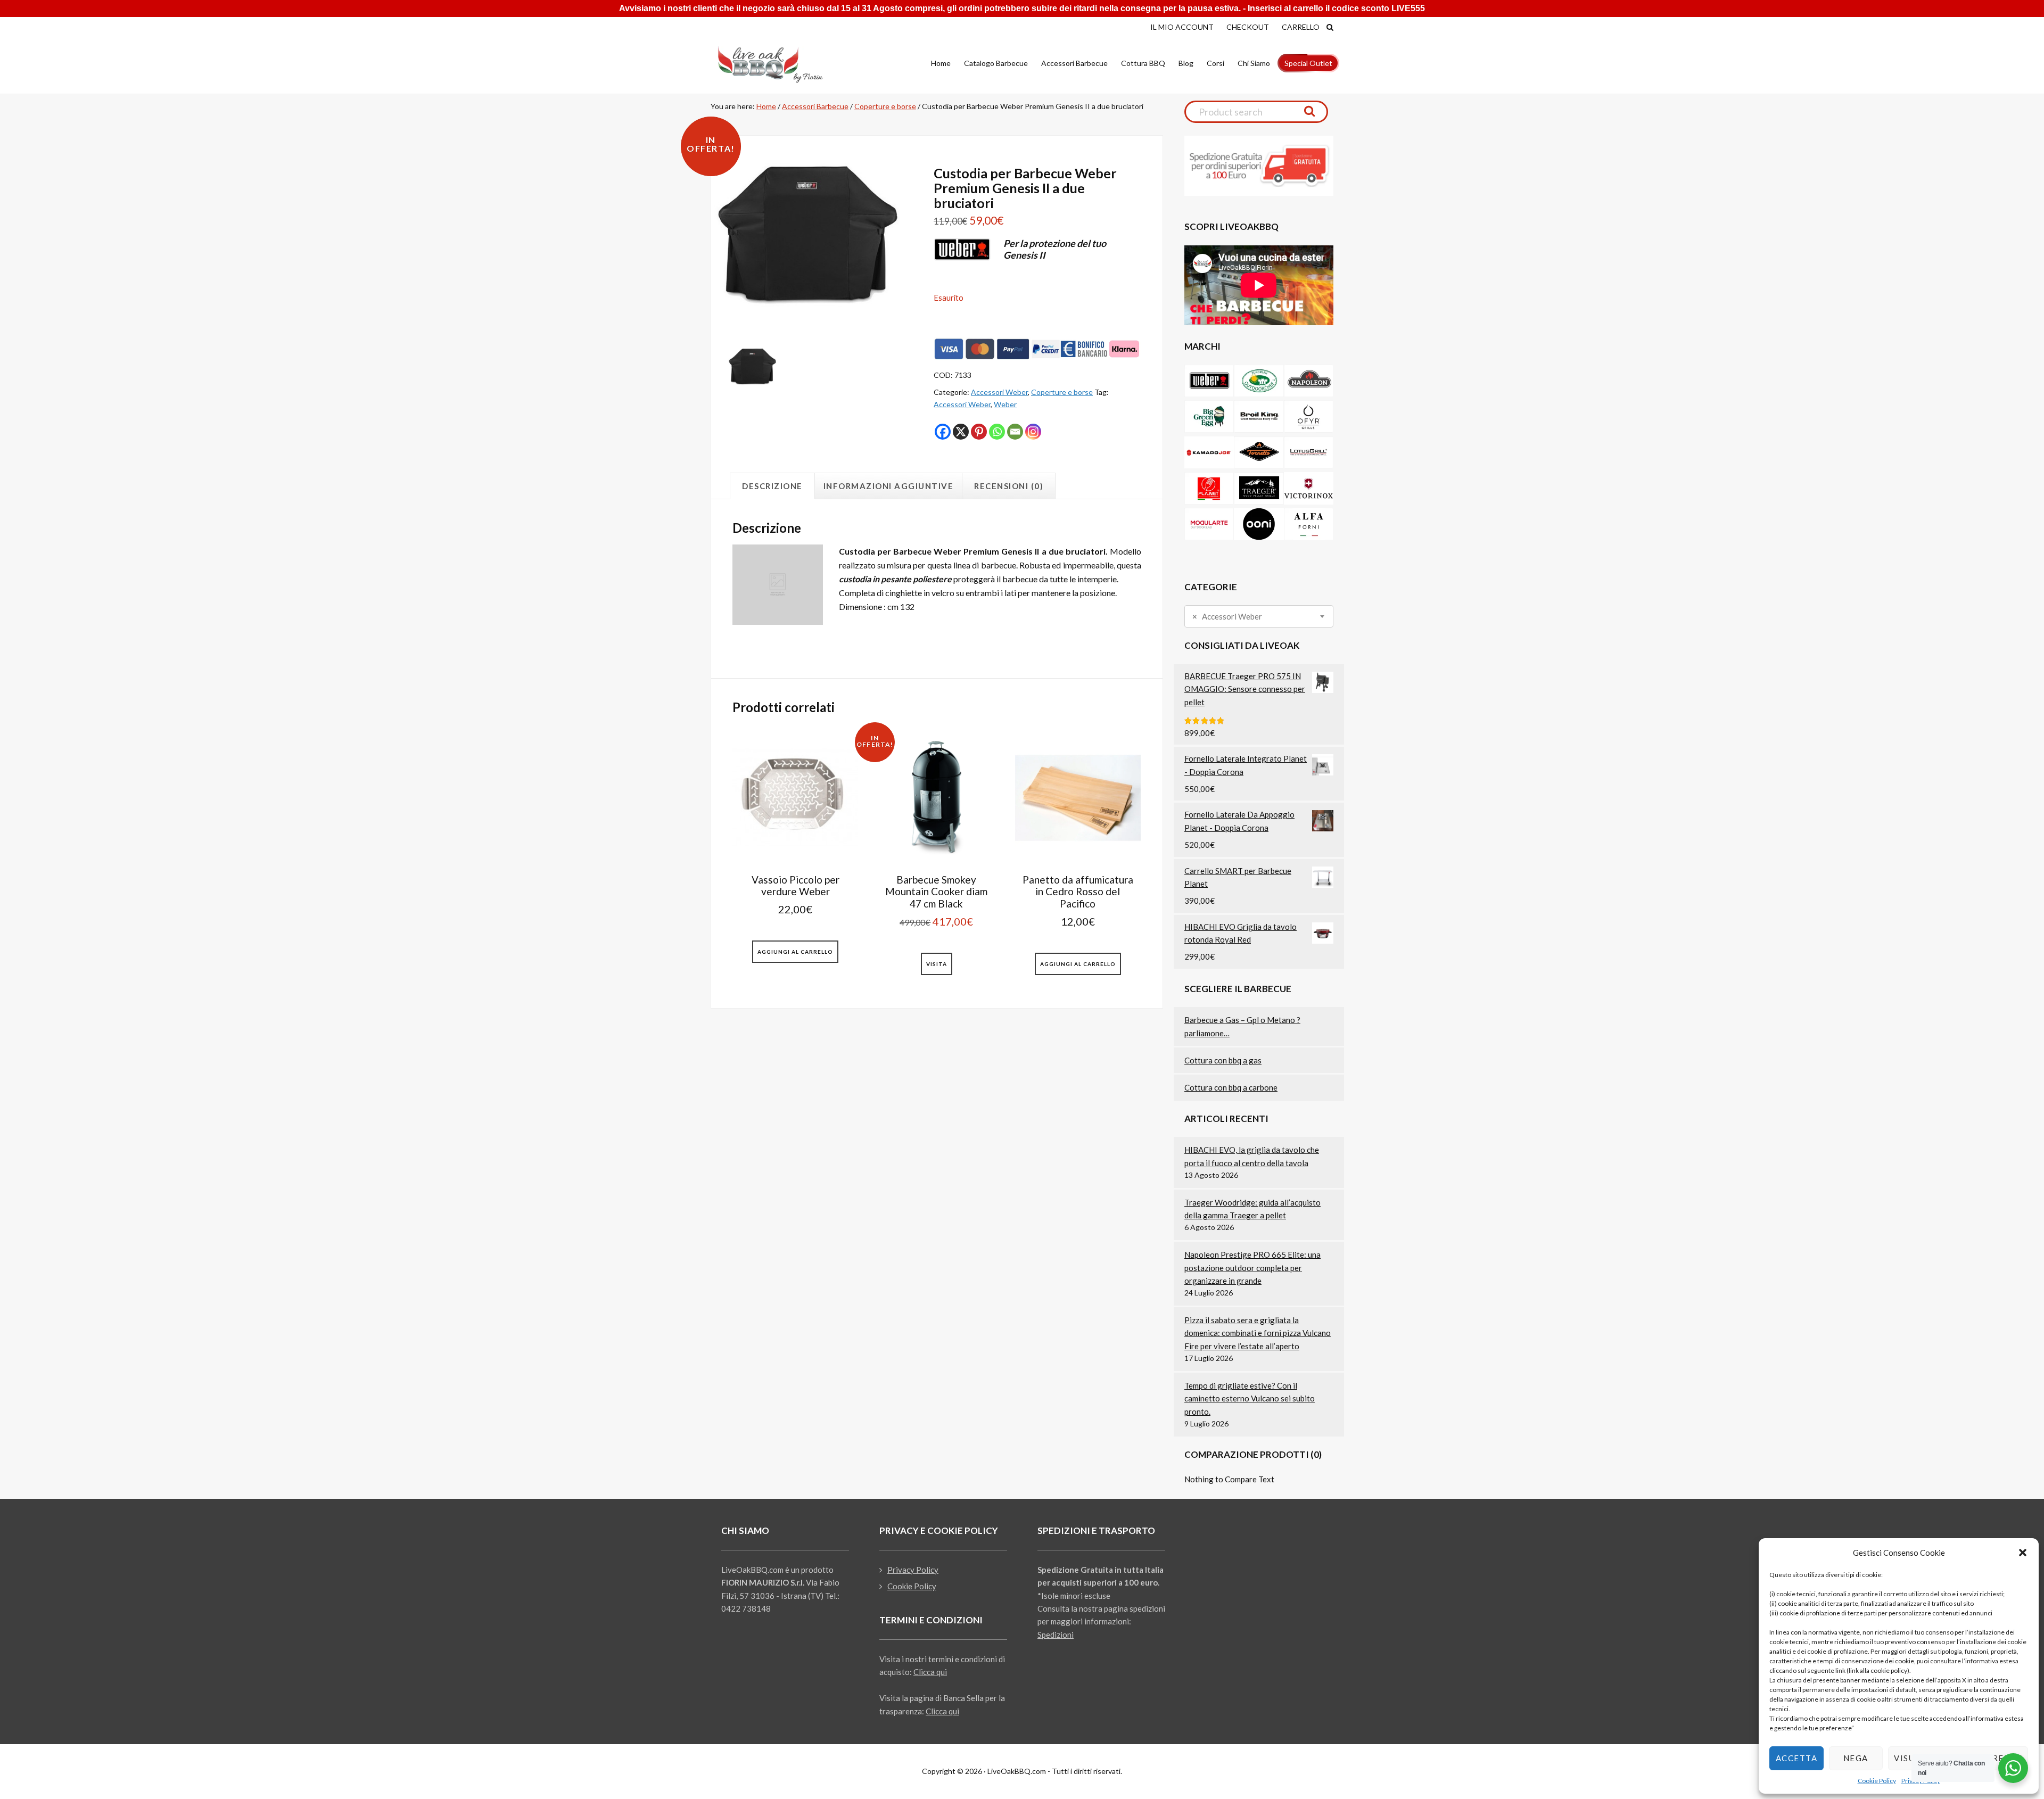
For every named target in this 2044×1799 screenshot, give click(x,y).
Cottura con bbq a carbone (1231, 1087)
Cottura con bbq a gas (1223, 1060)
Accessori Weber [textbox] (1227, 617)
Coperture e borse (885, 106)
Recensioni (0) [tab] (1009, 486)
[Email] (1015, 432)
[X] (961, 432)
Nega (1856, 1758)
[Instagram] (1033, 432)
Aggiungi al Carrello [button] (795, 952)
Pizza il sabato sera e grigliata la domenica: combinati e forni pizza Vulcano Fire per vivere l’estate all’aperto (1258, 1333)
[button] (2023, 1553)
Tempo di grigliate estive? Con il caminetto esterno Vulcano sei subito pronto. (1250, 1398)
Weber (1005, 404)
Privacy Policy (913, 1570)
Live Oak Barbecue (780, 64)
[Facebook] (943, 432)
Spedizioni (1056, 1635)
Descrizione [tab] (772, 486)
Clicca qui (930, 1672)
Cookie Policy (1877, 1781)
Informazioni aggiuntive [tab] (889, 486)
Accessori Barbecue (815, 106)
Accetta (1797, 1758)
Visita (937, 964)
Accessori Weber (999, 392)
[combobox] (1259, 616)
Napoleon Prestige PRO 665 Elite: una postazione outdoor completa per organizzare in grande (1252, 1268)
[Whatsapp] (997, 432)
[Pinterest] (979, 432)
